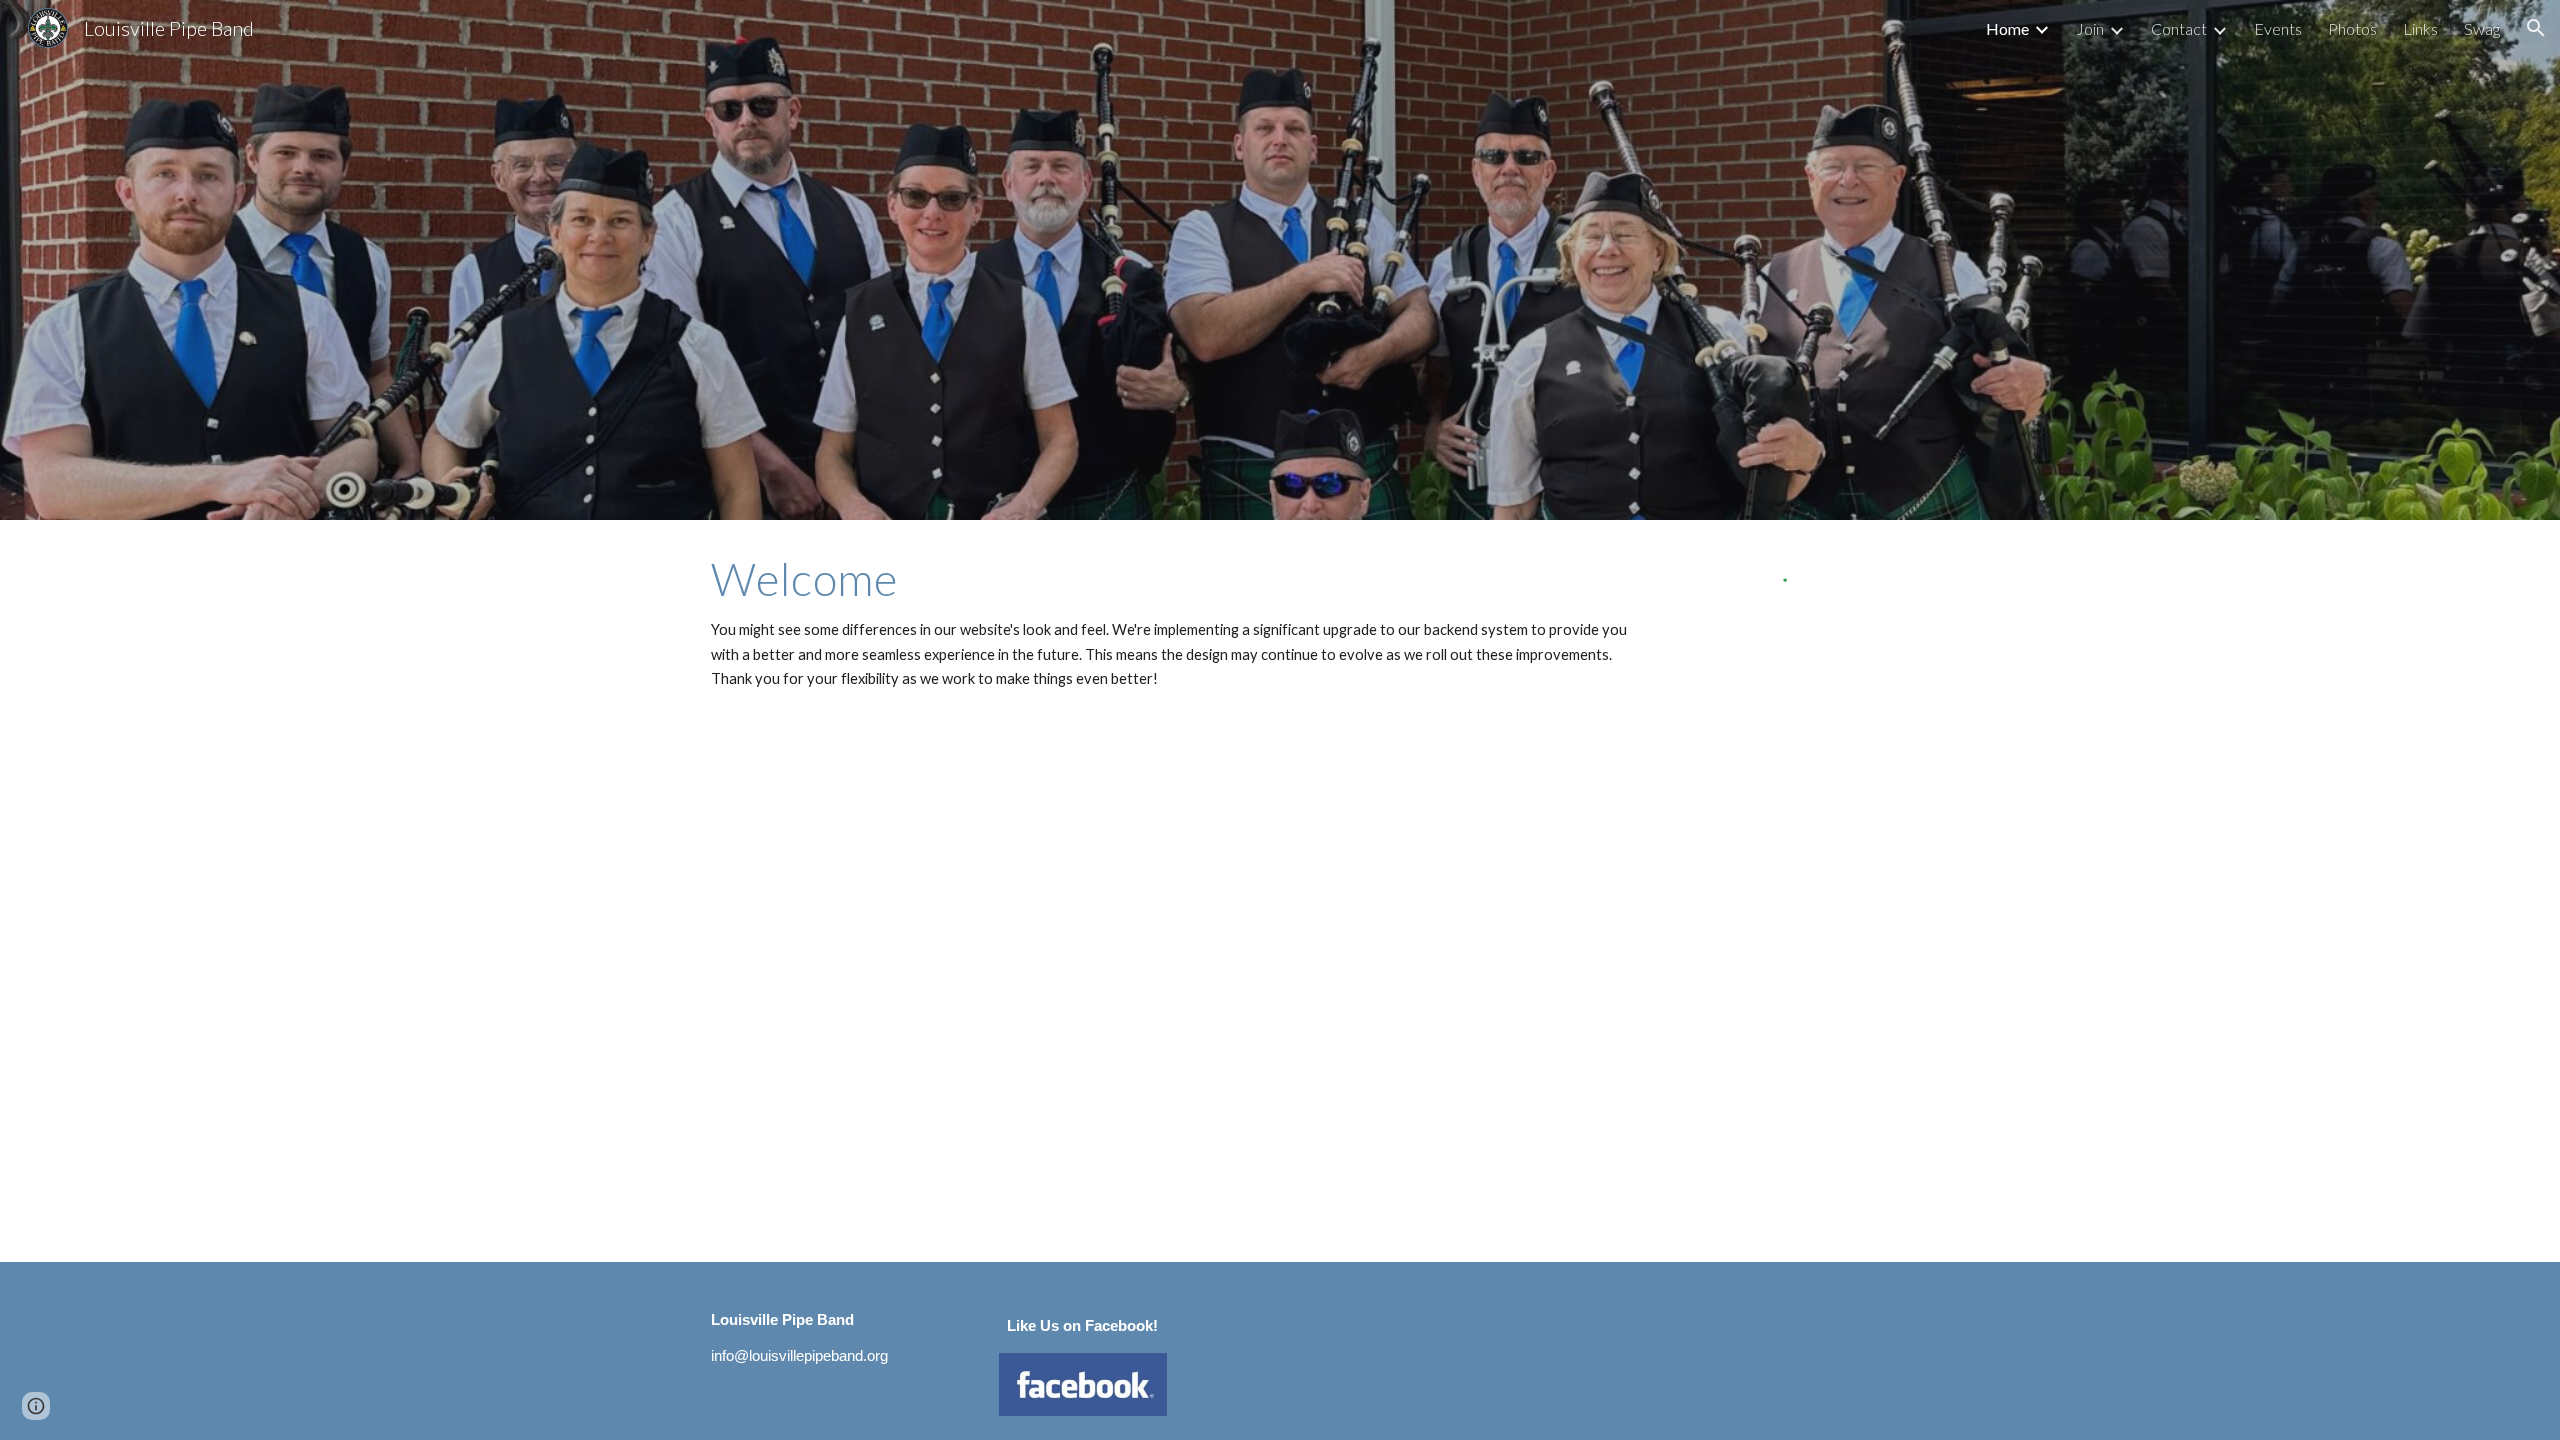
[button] (2536, 28)
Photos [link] (2352, 28)
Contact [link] (2179, 28)
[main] (1181, 622)
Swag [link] (2482, 28)
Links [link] (2420, 28)
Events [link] (2278, 28)
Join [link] (2090, 28)
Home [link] (2007, 28)
